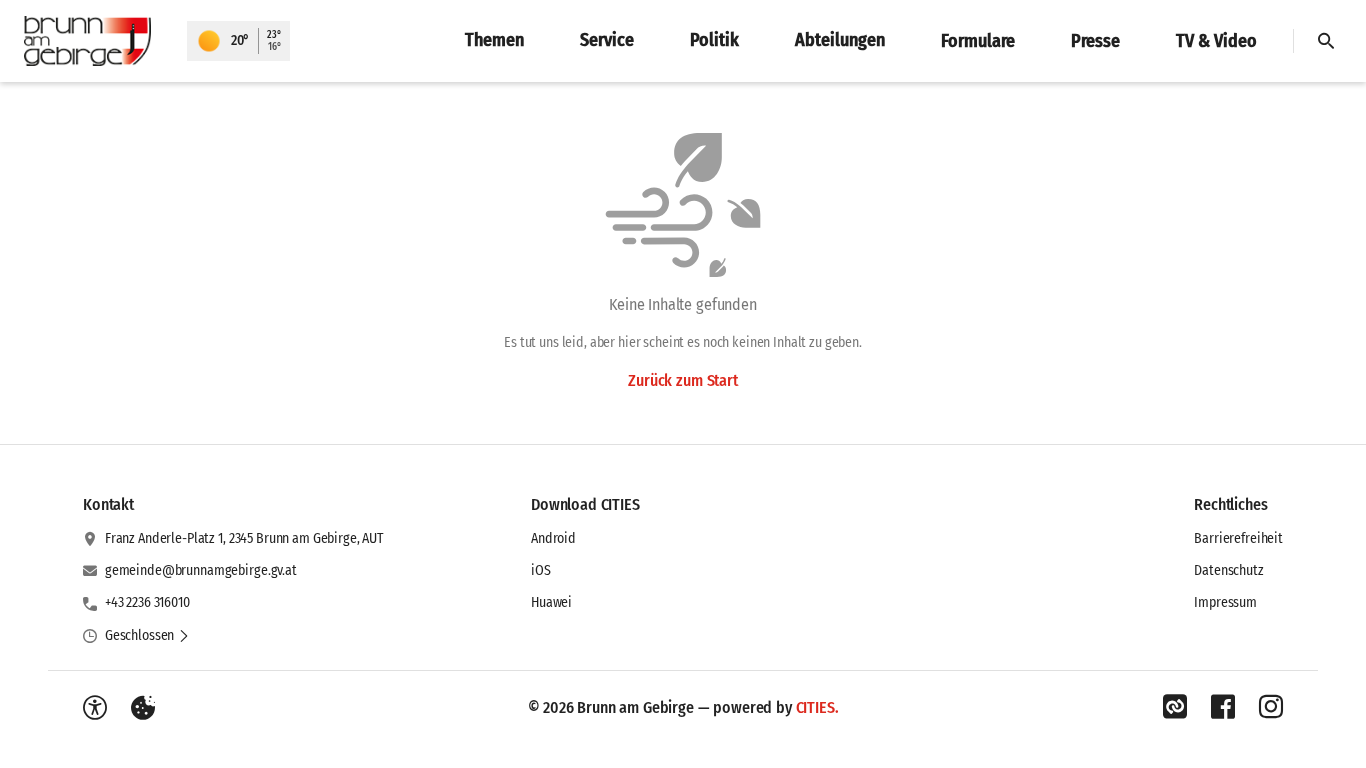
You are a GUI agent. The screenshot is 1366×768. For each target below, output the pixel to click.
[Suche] (1326, 41)
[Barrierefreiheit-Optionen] (95, 708)
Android (553, 538)
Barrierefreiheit (1238, 538)
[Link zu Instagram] (1271, 707)
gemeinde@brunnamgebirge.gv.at (201, 570)
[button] (147, 636)
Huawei (551, 602)
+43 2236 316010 (147, 602)
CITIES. (817, 707)
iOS (541, 570)
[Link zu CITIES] (1175, 707)
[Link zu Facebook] (1223, 707)
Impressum (1225, 602)
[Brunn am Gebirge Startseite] (93, 41)
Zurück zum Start (682, 380)
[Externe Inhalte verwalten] (143, 708)
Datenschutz (1228, 570)
